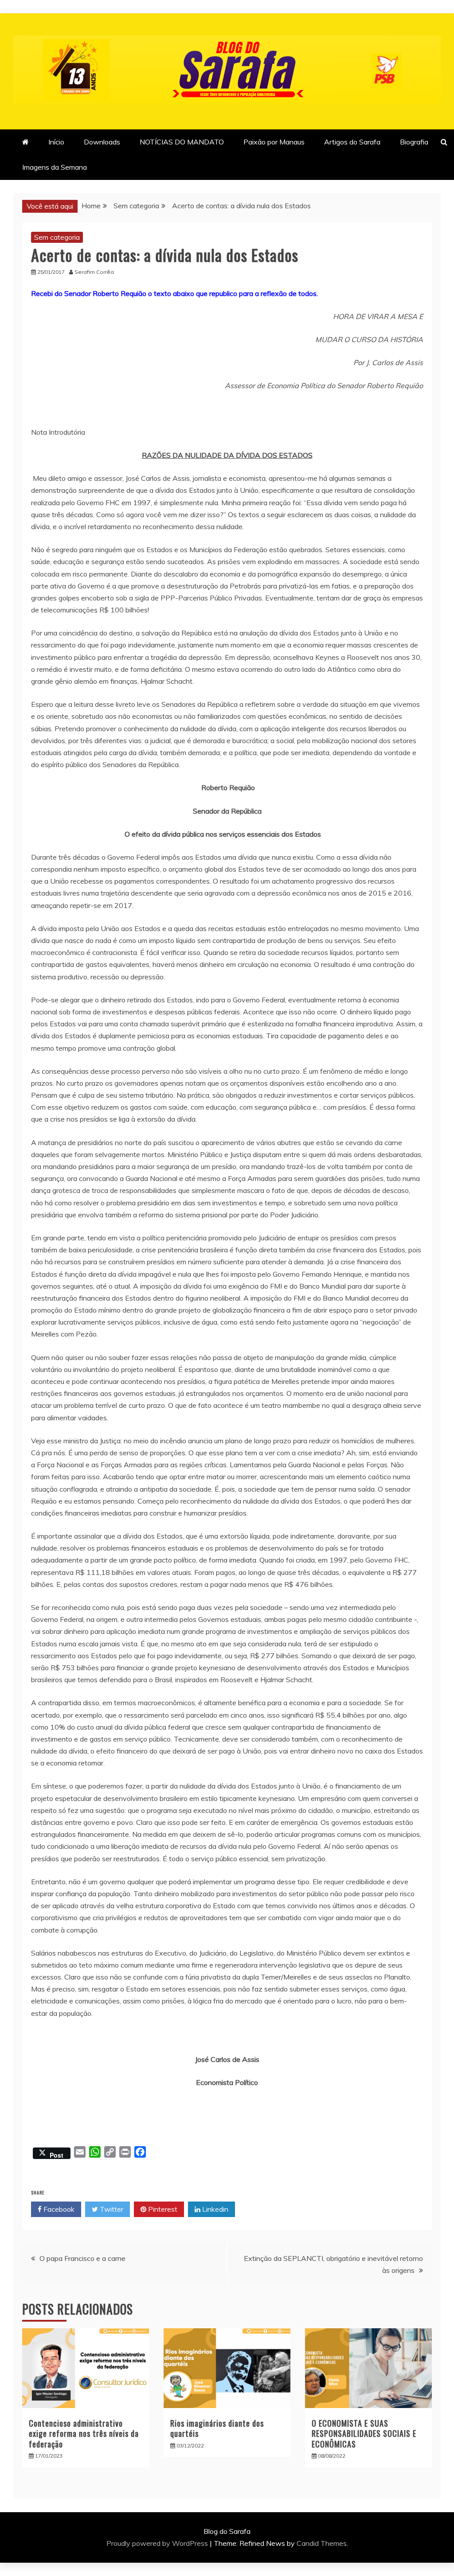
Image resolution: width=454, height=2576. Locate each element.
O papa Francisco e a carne (82, 2258)
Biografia (414, 142)
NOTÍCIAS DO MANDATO (182, 142)
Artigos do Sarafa (352, 142)
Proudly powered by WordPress (158, 2543)
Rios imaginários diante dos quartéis (217, 2428)
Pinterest (162, 2209)
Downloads (102, 142)
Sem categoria (57, 237)
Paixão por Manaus (274, 142)
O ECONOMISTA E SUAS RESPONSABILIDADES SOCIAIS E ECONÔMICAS (364, 2434)
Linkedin (214, 2209)
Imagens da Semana (55, 167)
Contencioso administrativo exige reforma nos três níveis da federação (84, 2434)
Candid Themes (322, 2543)
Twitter (111, 2209)
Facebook (58, 2209)
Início (56, 142)
